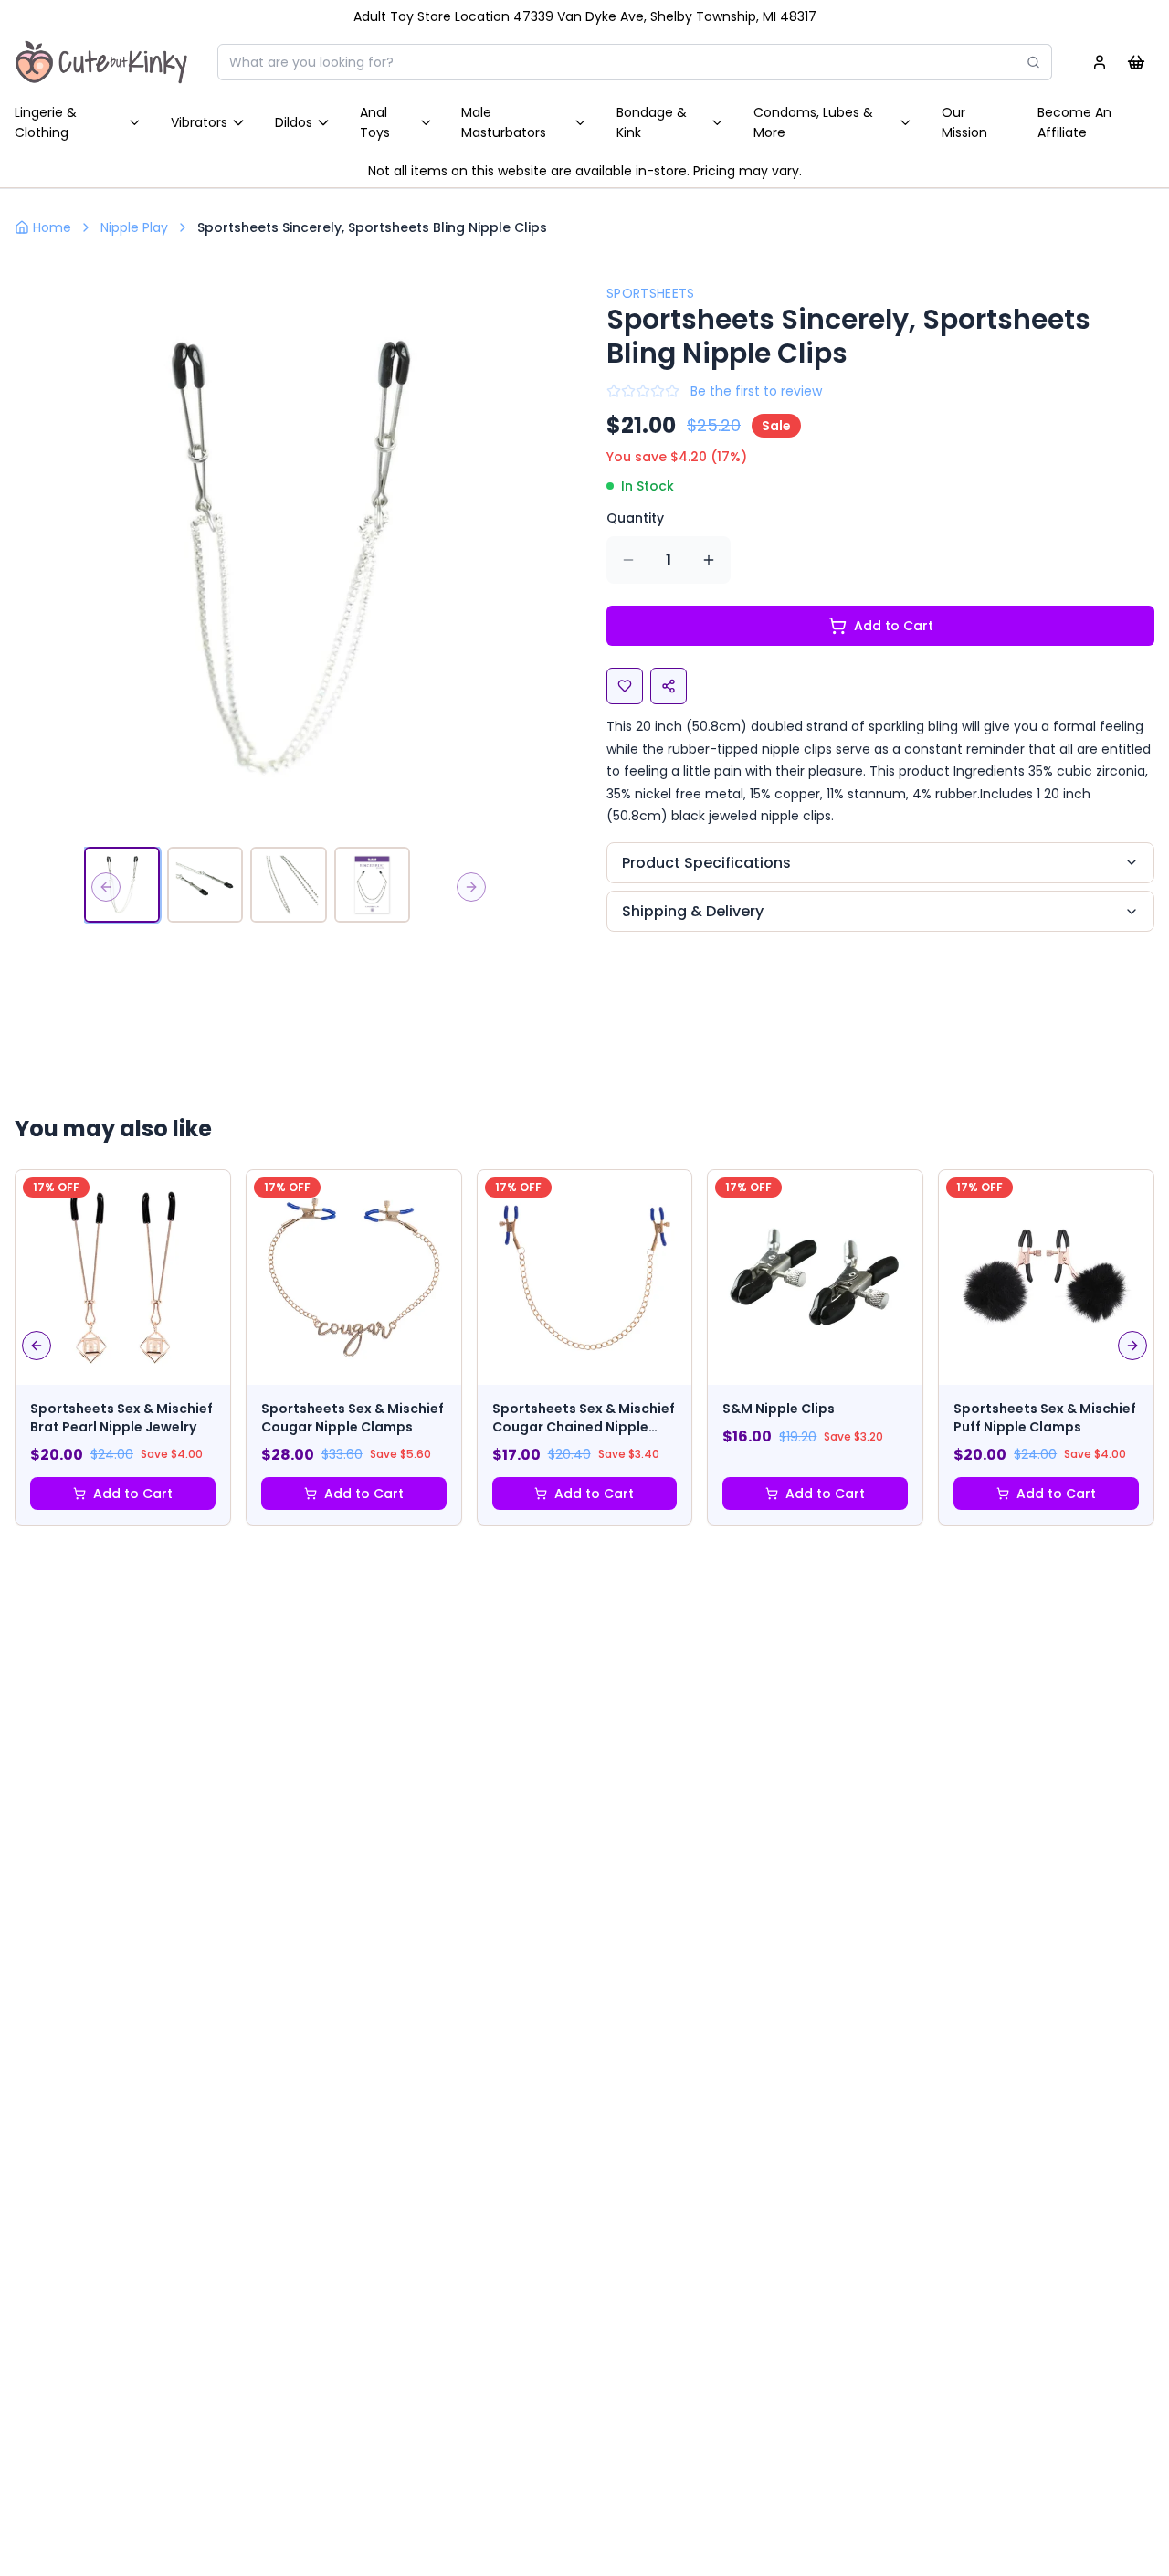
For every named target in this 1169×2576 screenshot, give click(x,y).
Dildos (294, 122)
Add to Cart (894, 626)
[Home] (101, 62)
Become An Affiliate (1074, 122)
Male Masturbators (504, 122)
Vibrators (199, 122)
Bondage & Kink (652, 122)
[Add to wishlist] (625, 686)
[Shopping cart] (1136, 62)
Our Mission (964, 122)
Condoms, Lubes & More (813, 122)
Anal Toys (375, 122)
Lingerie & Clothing (46, 122)
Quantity (635, 518)
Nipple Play (134, 227)
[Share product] (669, 686)
